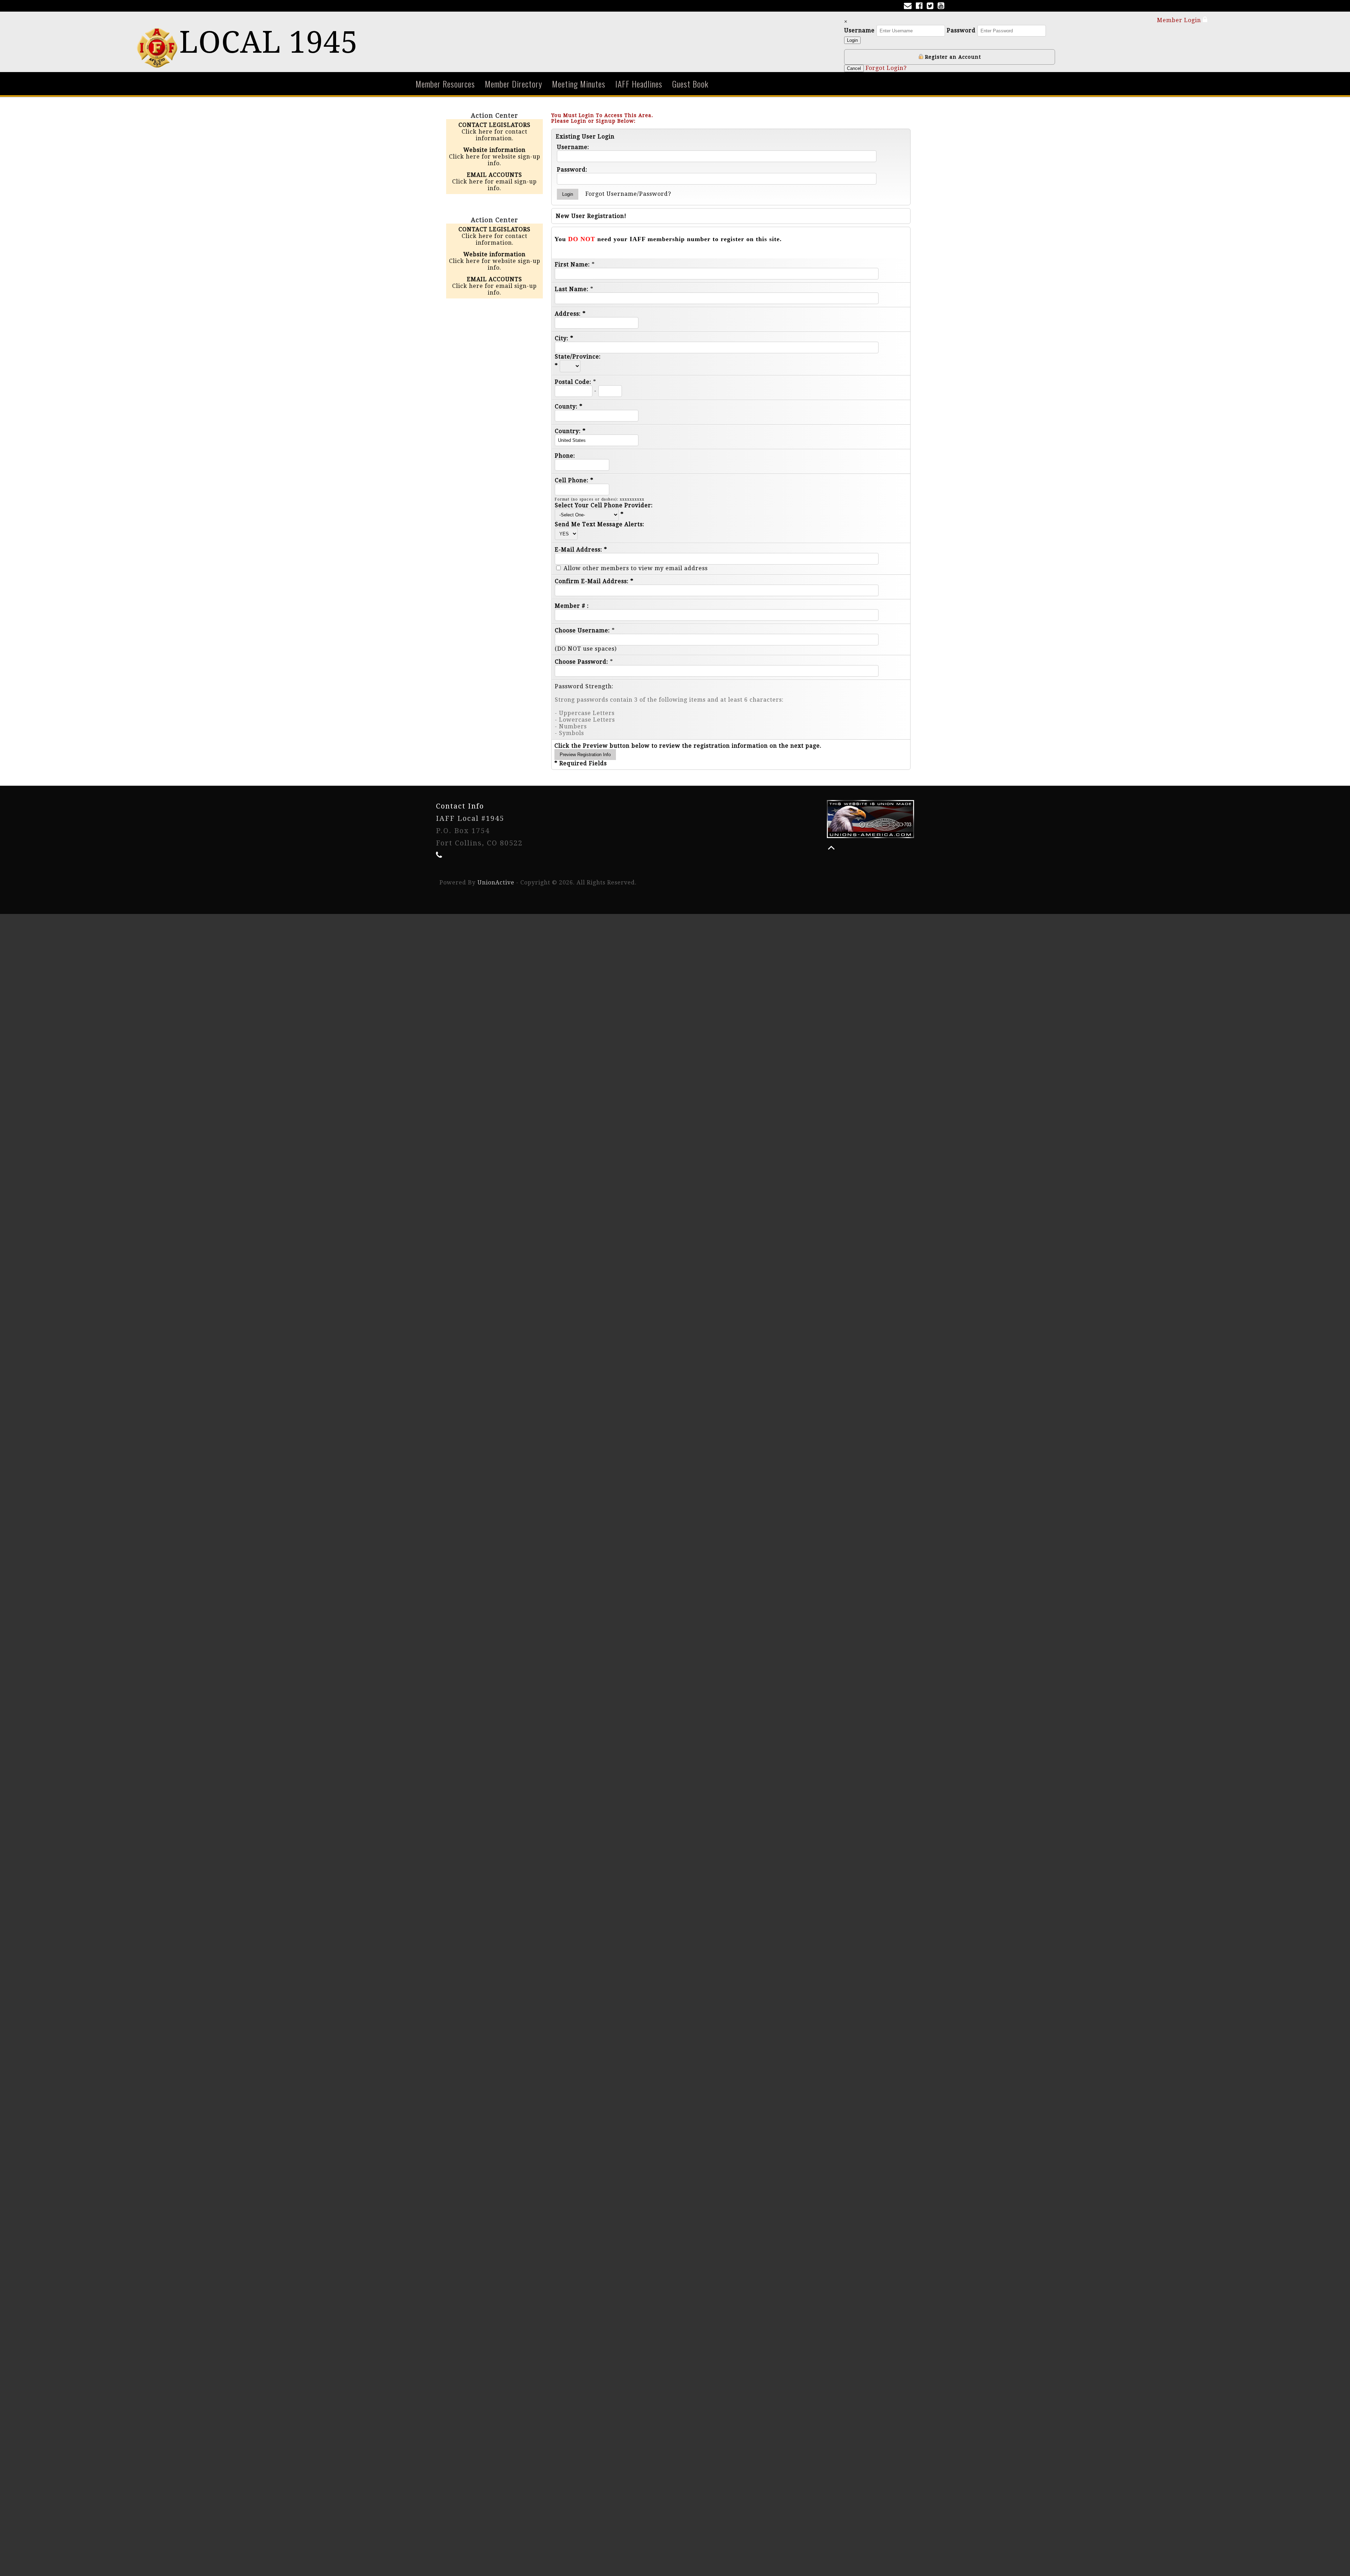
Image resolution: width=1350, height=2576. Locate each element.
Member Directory (513, 84)
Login (852, 40)
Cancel (854, 68)
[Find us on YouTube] (942, 7)
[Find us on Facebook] (921, 7)
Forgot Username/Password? (628, 194)
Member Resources (445, 84)
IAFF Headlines (639, 84)
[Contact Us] (909, 7)
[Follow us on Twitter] (931, 7)
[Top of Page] (831, 848)
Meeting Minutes (579, 84)
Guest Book (690, 84)
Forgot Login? (886, 68)
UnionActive (496, 883)
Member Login (1180, 20)
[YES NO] (566, 533)
